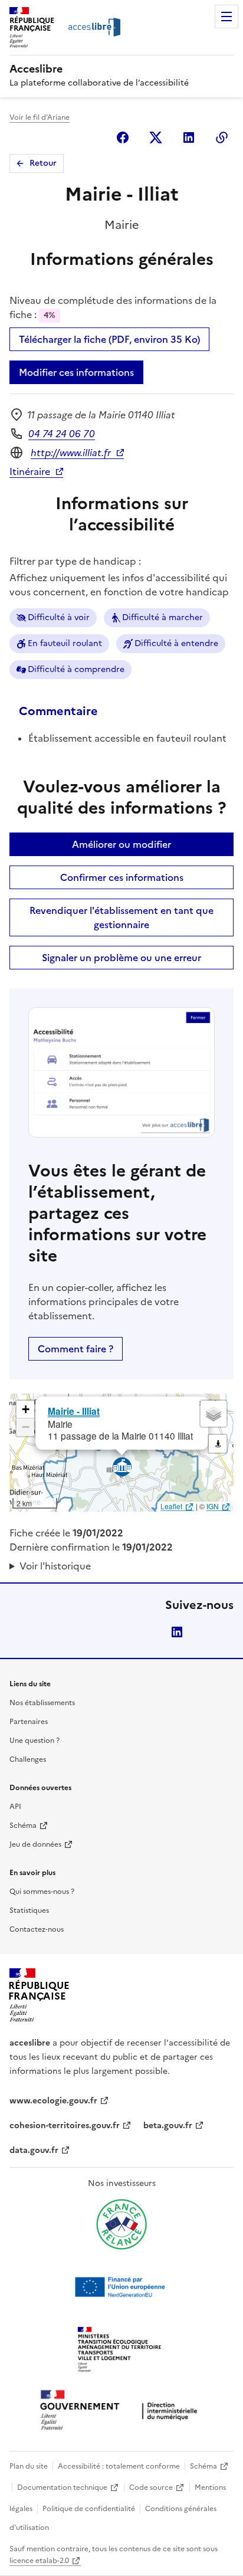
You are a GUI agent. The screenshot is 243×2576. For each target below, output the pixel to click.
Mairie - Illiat (74, 1411)
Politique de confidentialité (89, 2509)
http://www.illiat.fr (71, 453)
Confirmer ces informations (122, 877)
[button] (25, 1410)
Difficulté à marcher (162, 617)
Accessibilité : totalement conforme (119, 2466)
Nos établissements (42, 1703)
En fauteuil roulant (65, 643)
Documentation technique (62, 2487)
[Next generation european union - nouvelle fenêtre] (121, 2287)
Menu (226, 17)
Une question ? (35, 1741)
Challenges (28, 1759)
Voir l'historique (55, 1566)
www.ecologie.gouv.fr (53, 2101)
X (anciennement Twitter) (156, 137)
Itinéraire (30, 471)
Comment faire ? (75, 1349)
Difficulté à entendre (176, 643)
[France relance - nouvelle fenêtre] (121, 2224)
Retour (43, 163)
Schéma (23, 1826)
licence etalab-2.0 (39, 2561)
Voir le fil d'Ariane (40, 117)
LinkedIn (177, 1632)
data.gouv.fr (34, 2150)
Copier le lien (222, 137)
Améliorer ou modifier (121, 844)
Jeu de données (35, 1844)
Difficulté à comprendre (76, 669)
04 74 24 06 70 (62, 434)
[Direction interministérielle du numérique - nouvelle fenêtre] (121, 2411)
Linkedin (189, 137)
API (15, 1807)
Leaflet (171, 1506)
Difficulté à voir (59, 617)
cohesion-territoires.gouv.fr (65, 2126)
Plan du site (29, 2466)
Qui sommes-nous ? (42, 1892)
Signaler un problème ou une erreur (121, 958)
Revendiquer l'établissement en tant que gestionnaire (121, 917)
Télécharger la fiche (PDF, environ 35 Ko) (109, 339)
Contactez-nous (37, 1929)
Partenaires (29, 1722)
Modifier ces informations (76, 372)
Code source (151, 2487)
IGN (213, 1506)
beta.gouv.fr (168, 2126)
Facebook (123, 137)
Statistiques (29, 1910)
